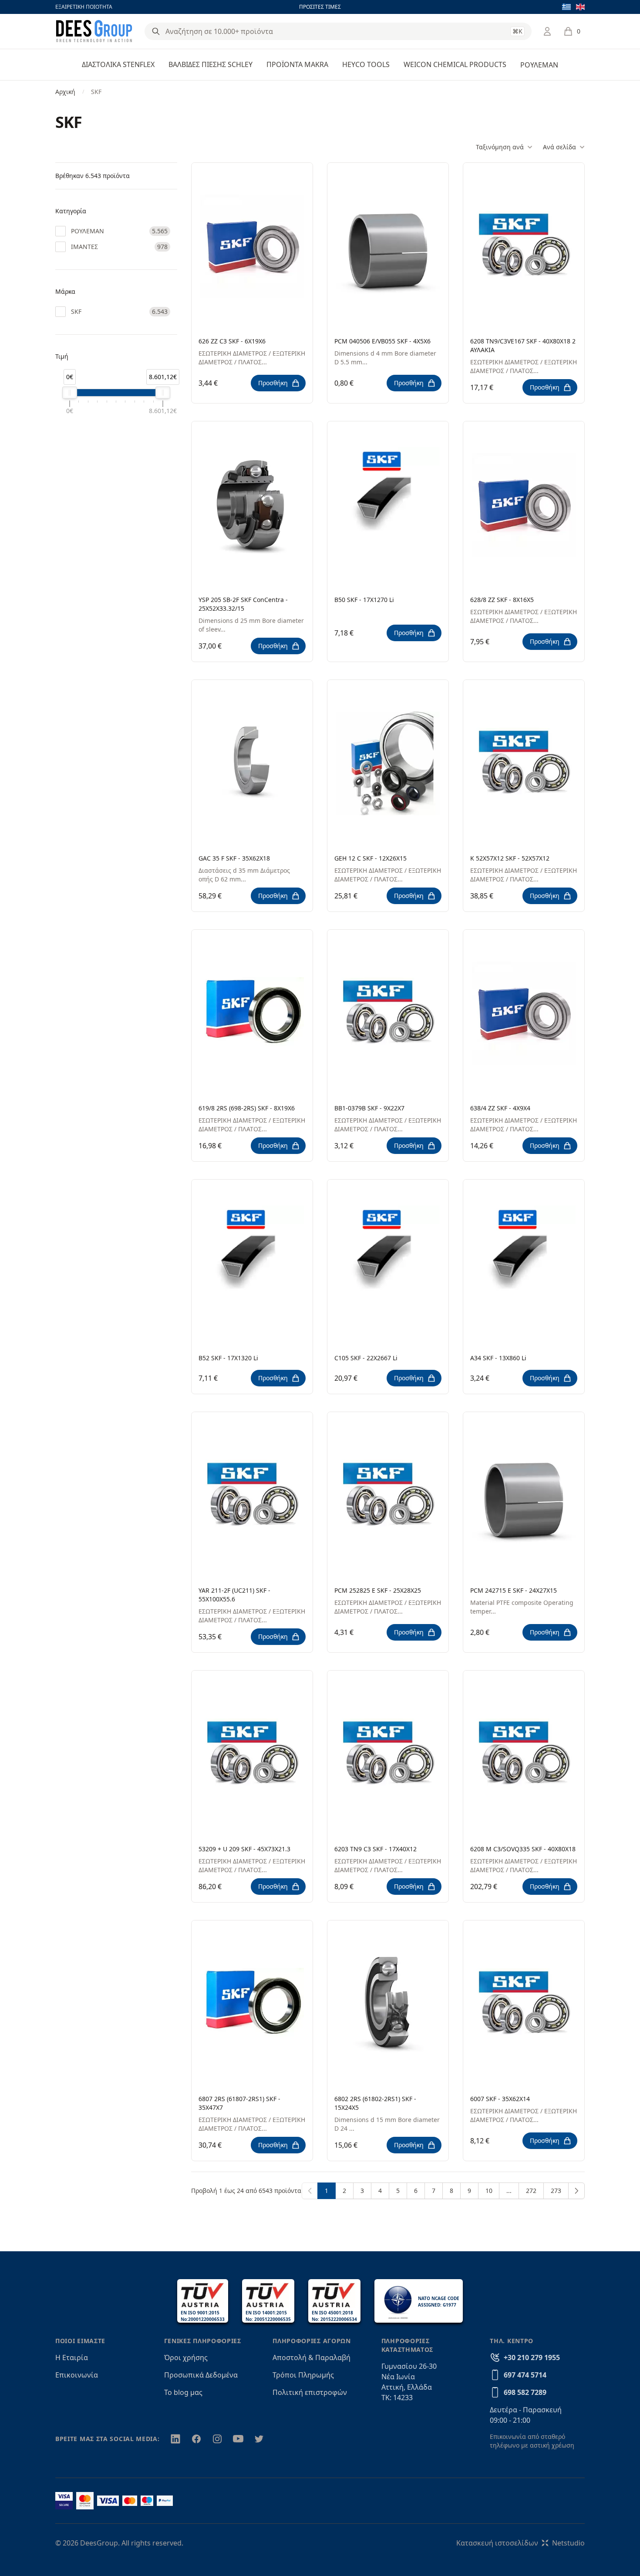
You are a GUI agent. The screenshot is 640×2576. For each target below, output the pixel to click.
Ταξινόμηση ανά (500, 147)
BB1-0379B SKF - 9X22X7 (369, 1108)
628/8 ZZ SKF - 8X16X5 (502, 600)
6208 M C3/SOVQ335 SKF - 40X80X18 (523, 1849)
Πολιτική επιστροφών (310, 2392)
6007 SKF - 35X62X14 (500, 2099)
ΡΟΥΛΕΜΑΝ (539, 65)
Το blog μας (183, 2392)
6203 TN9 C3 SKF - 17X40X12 (376, 1849)
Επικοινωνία (77, 2375)
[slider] (70, 393)
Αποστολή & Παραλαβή (312, 2357)
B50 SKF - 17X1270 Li (364, 600)
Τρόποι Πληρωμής (303, 2375)
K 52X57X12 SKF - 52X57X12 (510, 858)
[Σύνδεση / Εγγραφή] (547, 31)
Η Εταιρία (72, 2357)
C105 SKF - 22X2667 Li (366, 1358)
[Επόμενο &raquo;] (576, 2191)
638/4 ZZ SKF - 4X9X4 (500, 1108)
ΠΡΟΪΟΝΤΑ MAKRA (297, 64)
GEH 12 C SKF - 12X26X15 (371, 858)
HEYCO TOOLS (366, 64)
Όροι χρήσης (186, 2357)
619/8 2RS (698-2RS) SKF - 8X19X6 (247, 1108)
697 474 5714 (525, 2375)
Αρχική (65, 92)
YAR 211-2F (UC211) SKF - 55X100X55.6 (234, 1595)
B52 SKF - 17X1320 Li (228, 1358)
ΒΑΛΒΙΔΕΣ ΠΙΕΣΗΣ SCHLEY (211, 64)
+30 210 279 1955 (532, 2357)
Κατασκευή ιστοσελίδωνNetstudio (520, 2543)
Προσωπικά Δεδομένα (201, 2375)
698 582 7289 (525, 2392)
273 (556, 2191)
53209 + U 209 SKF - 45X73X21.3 (244, 1849)
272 (531, 2191)
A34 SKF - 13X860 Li (498, 1358)
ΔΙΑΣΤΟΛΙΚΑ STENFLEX (118, 64)
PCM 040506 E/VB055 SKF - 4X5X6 (382, 341)
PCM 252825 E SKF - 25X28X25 (378, 1590)
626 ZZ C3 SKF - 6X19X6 (232, 341)
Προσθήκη (273, 383)
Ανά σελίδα (559, 147)
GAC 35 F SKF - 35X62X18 (234, 858)
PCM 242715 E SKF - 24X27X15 (514, 1590)
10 (489, 2191)
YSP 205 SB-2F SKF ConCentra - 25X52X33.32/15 (243, 604)
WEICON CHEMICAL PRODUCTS (455, 64)
